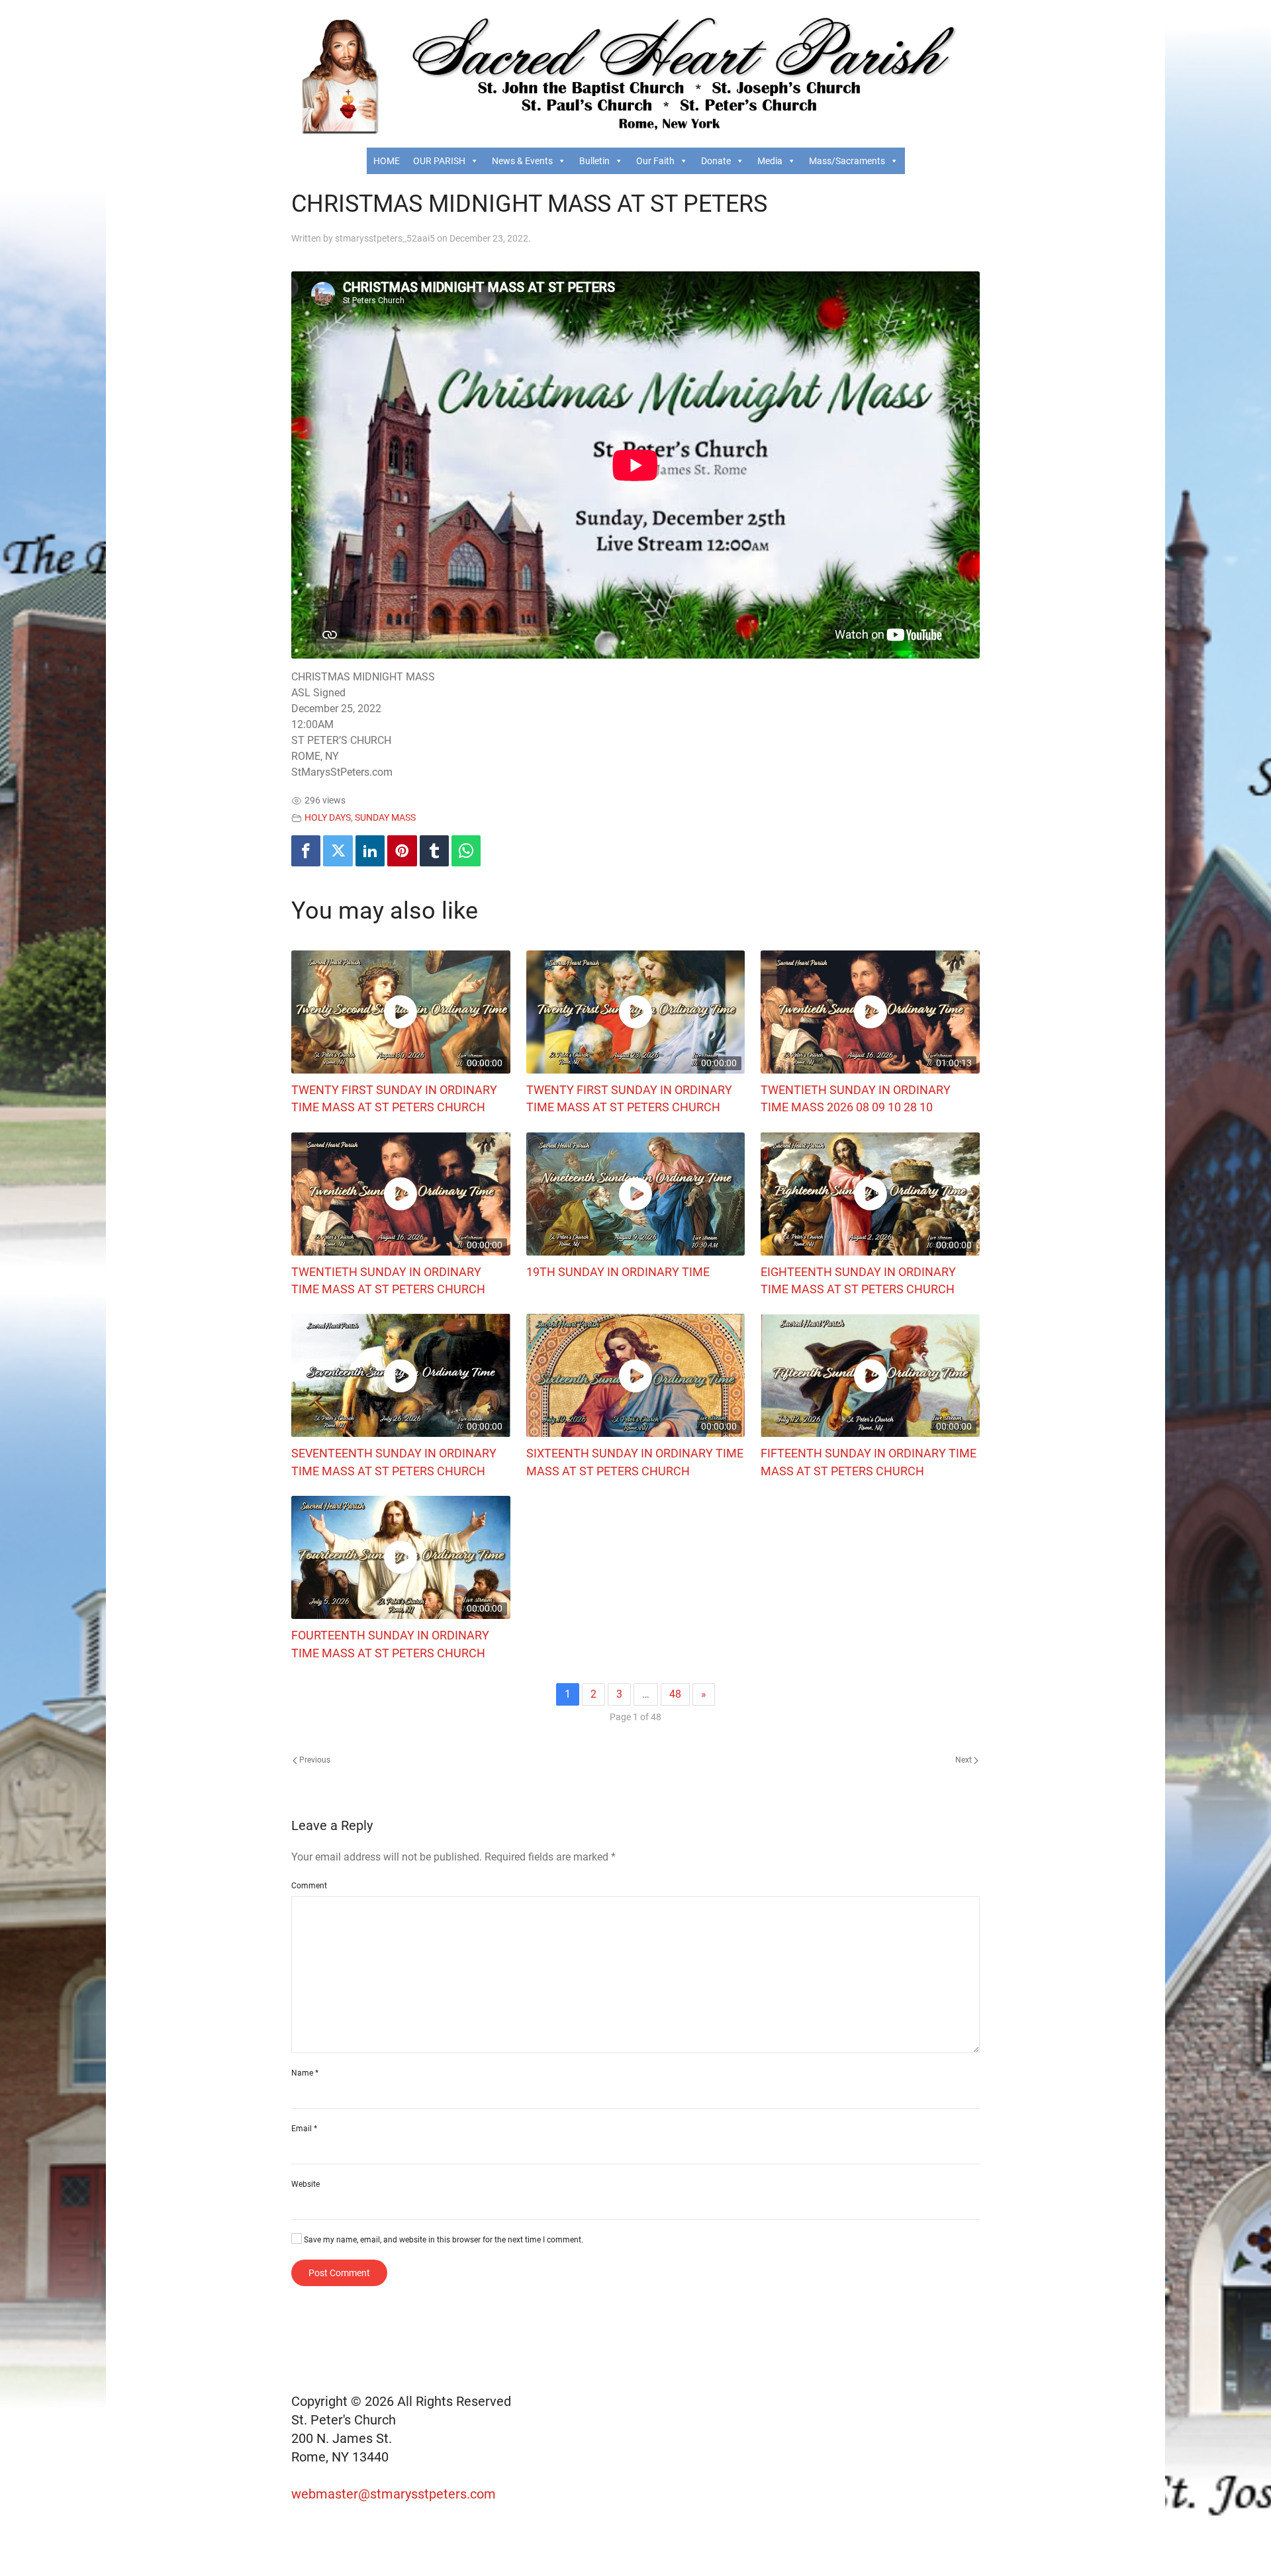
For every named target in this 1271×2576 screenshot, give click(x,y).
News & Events (522, 161)
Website (306, 2184)
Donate (716, 161)
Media (770, 161)
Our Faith (655, 161)
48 (675, 1694)
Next (965, 1760)
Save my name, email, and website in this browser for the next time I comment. (443, 2240)
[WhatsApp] (466, 851)
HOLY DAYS (328, 818)
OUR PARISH (439, 161)
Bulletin (594, 161)
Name (305, 2073)
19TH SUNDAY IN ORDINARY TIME (618, 1272)
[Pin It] (402, 851)
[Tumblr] (434, 851)
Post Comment (339, 2273)
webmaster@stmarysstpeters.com (395, 2494)
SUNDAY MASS (385, 818)
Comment (309, 1886)
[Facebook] (306, 851)
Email (304, 2129)
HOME (387, 161)
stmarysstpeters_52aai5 (385, 238)
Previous (314, 1760)
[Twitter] (338, 851)
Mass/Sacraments (847, 161)
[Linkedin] (370, 851)
